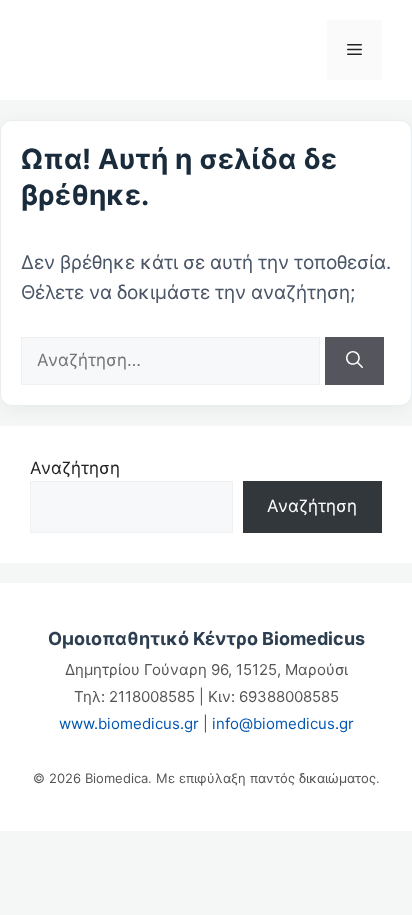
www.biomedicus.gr (129, 723)
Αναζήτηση (75, 468)
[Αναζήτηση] (354, 361)
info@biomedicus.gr (283, 723)
